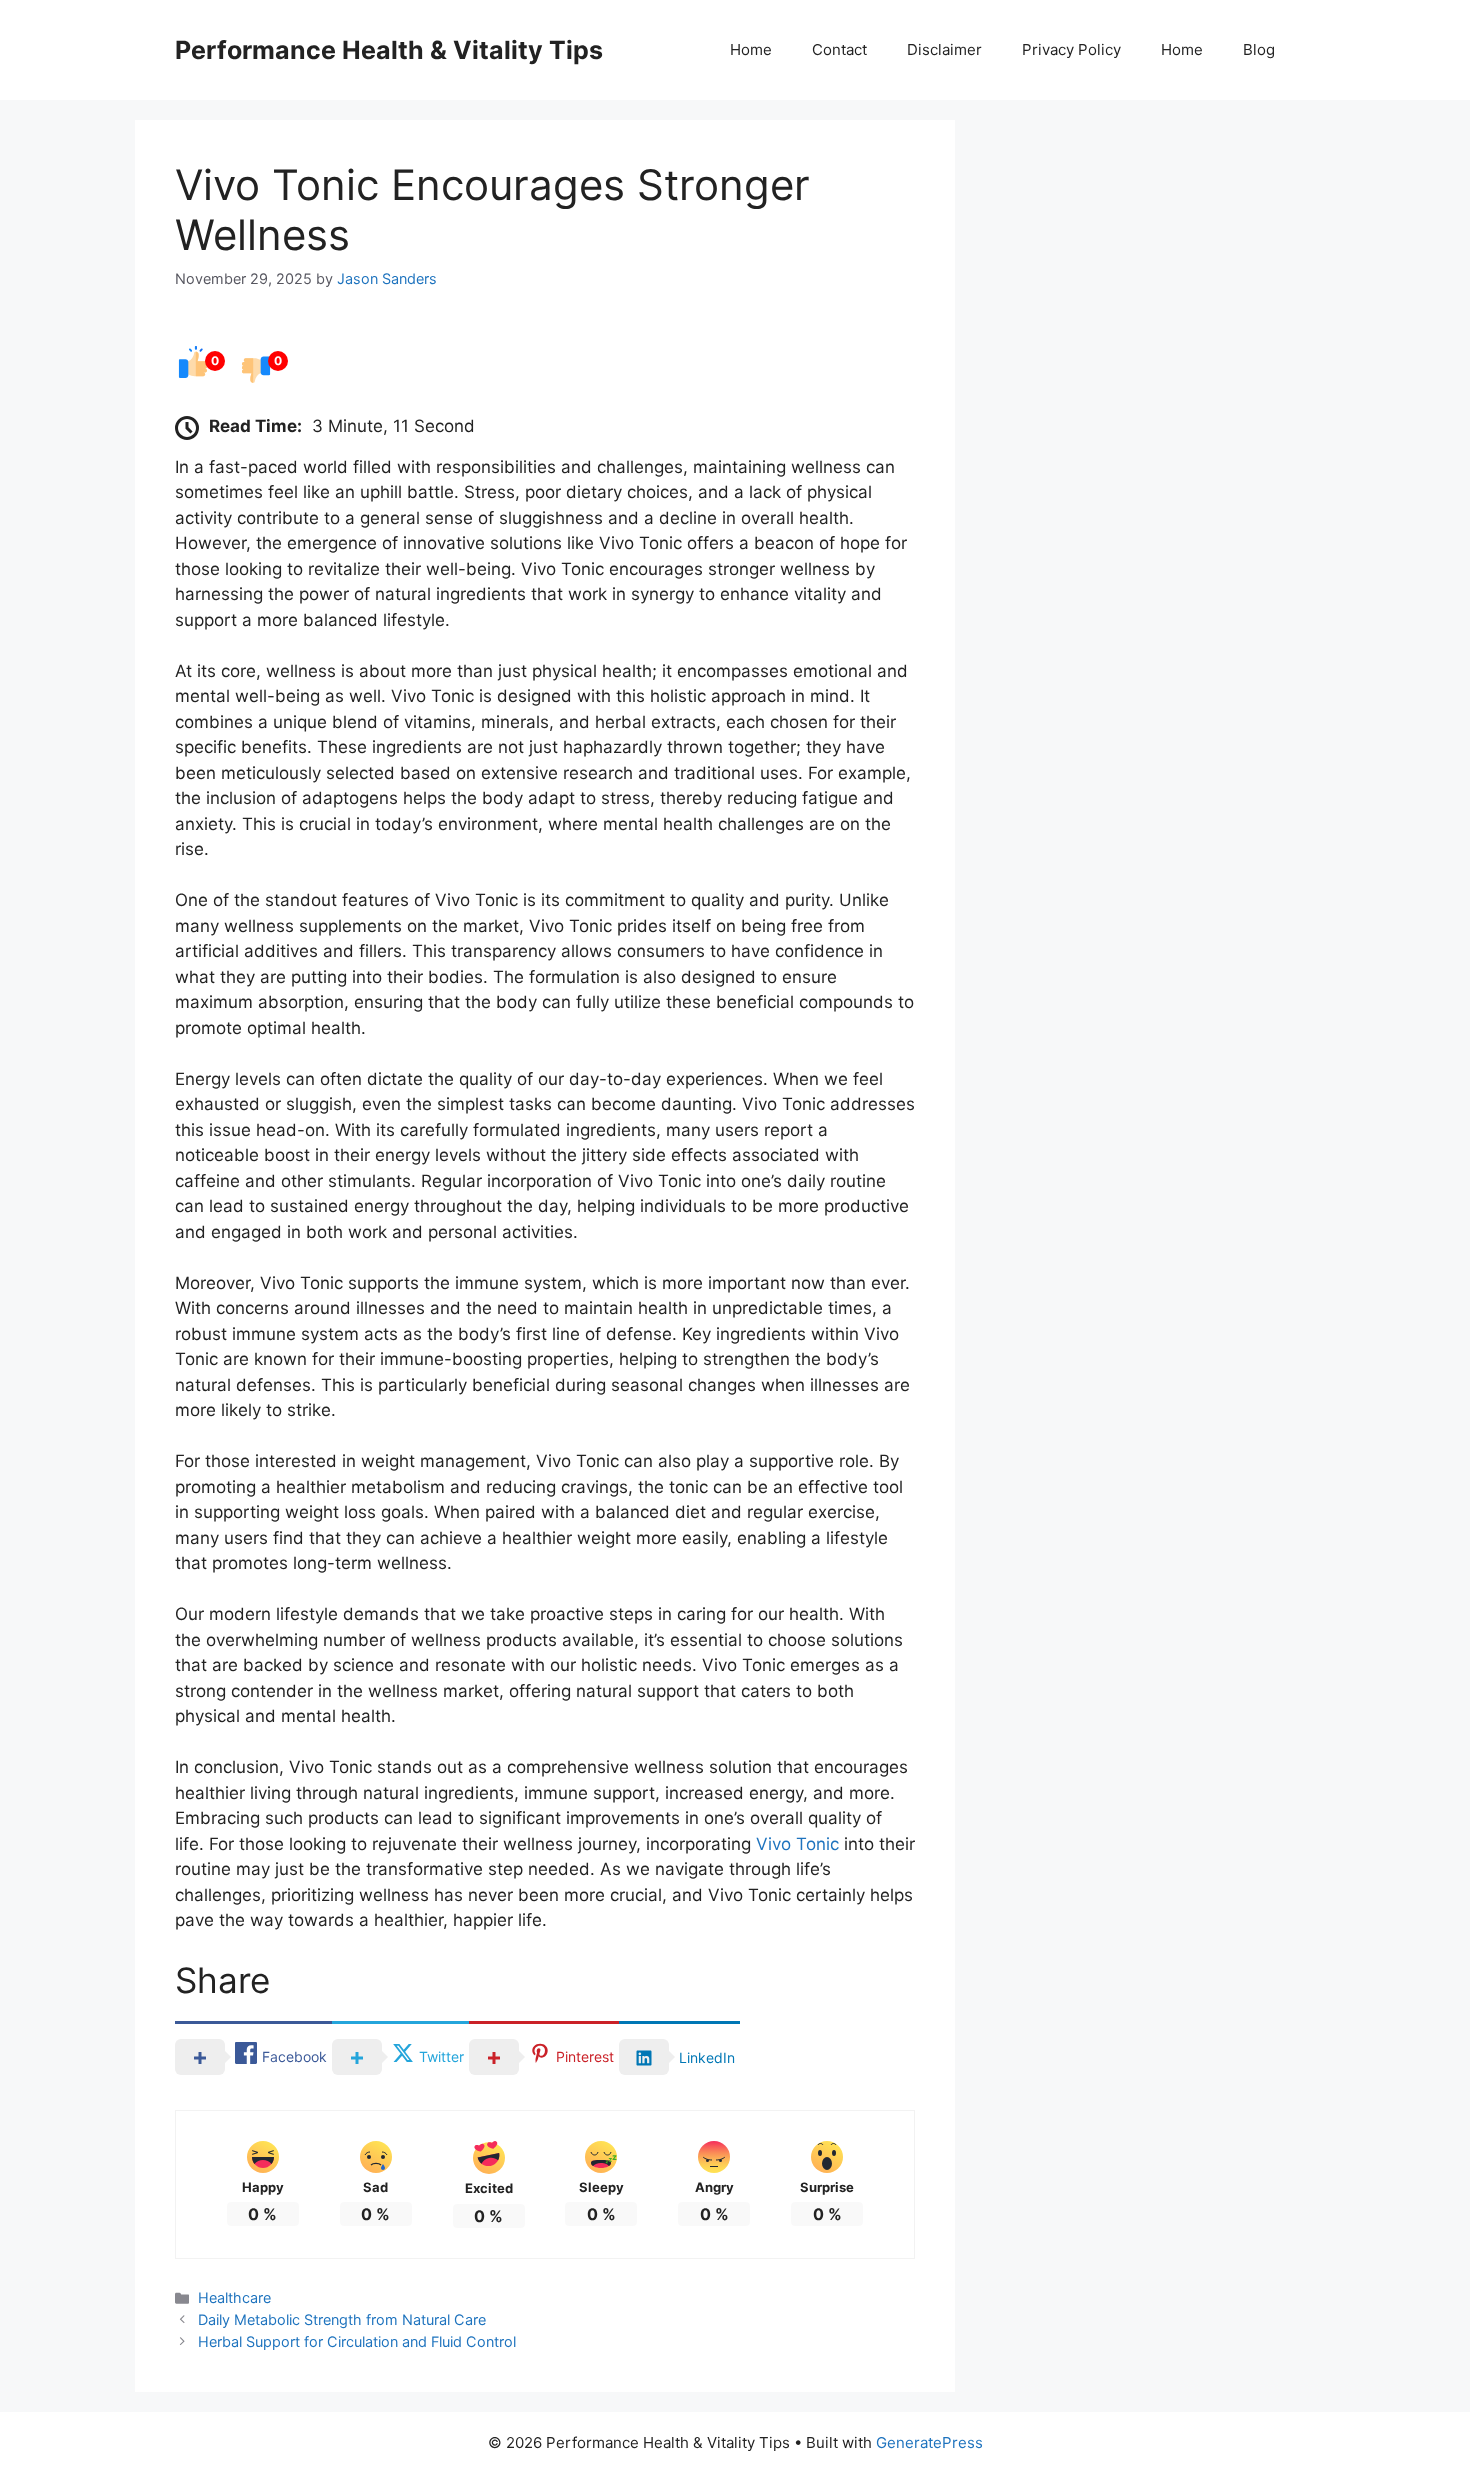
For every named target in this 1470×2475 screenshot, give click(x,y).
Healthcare (234, 2297)
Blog (1259, 49)
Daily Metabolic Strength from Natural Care (342, 2319)
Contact (839, 49)
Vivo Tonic (797, 1844)
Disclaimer (944, 49)
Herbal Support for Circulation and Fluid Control (357, 2341)
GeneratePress (929, 2442)
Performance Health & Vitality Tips (389, 50)
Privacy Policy (1071, 49)
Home (751, 49)
